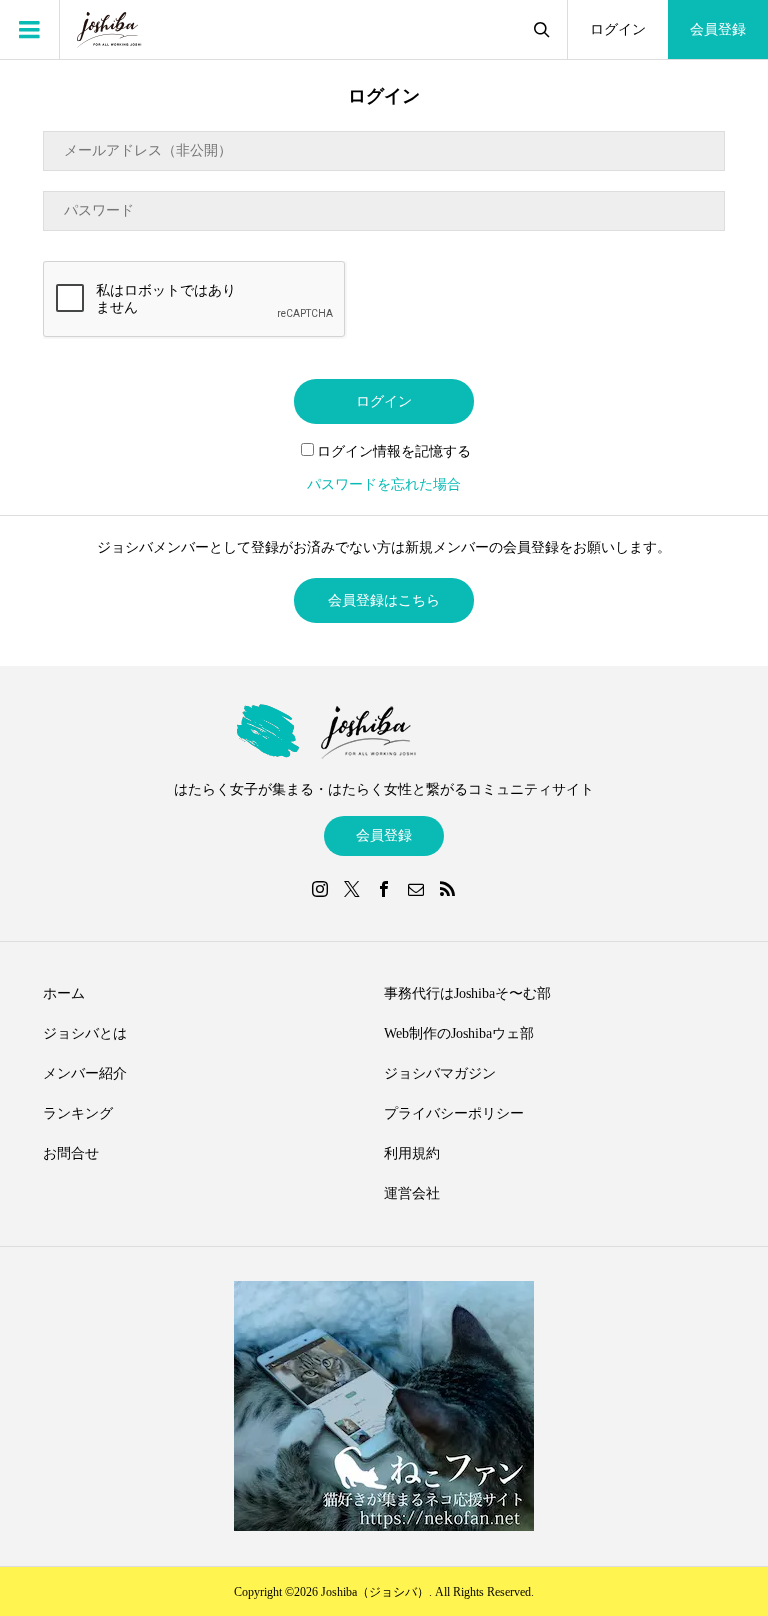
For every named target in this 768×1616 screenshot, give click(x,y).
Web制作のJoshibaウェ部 (459, 1033)
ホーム (64, 993)
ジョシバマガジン (440, 1073)
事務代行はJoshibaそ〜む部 (467, 993)
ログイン (618, 29)
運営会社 (412, 1193)
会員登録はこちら (384, 600)
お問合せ (71, 1153)
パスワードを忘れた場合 (384, 484)
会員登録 (718, 29)
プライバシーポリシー (454, 1113)
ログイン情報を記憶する (394, 451)
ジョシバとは (85, 1033)
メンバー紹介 (85, 1073)
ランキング (78, 1113)
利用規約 (412, 1153)
